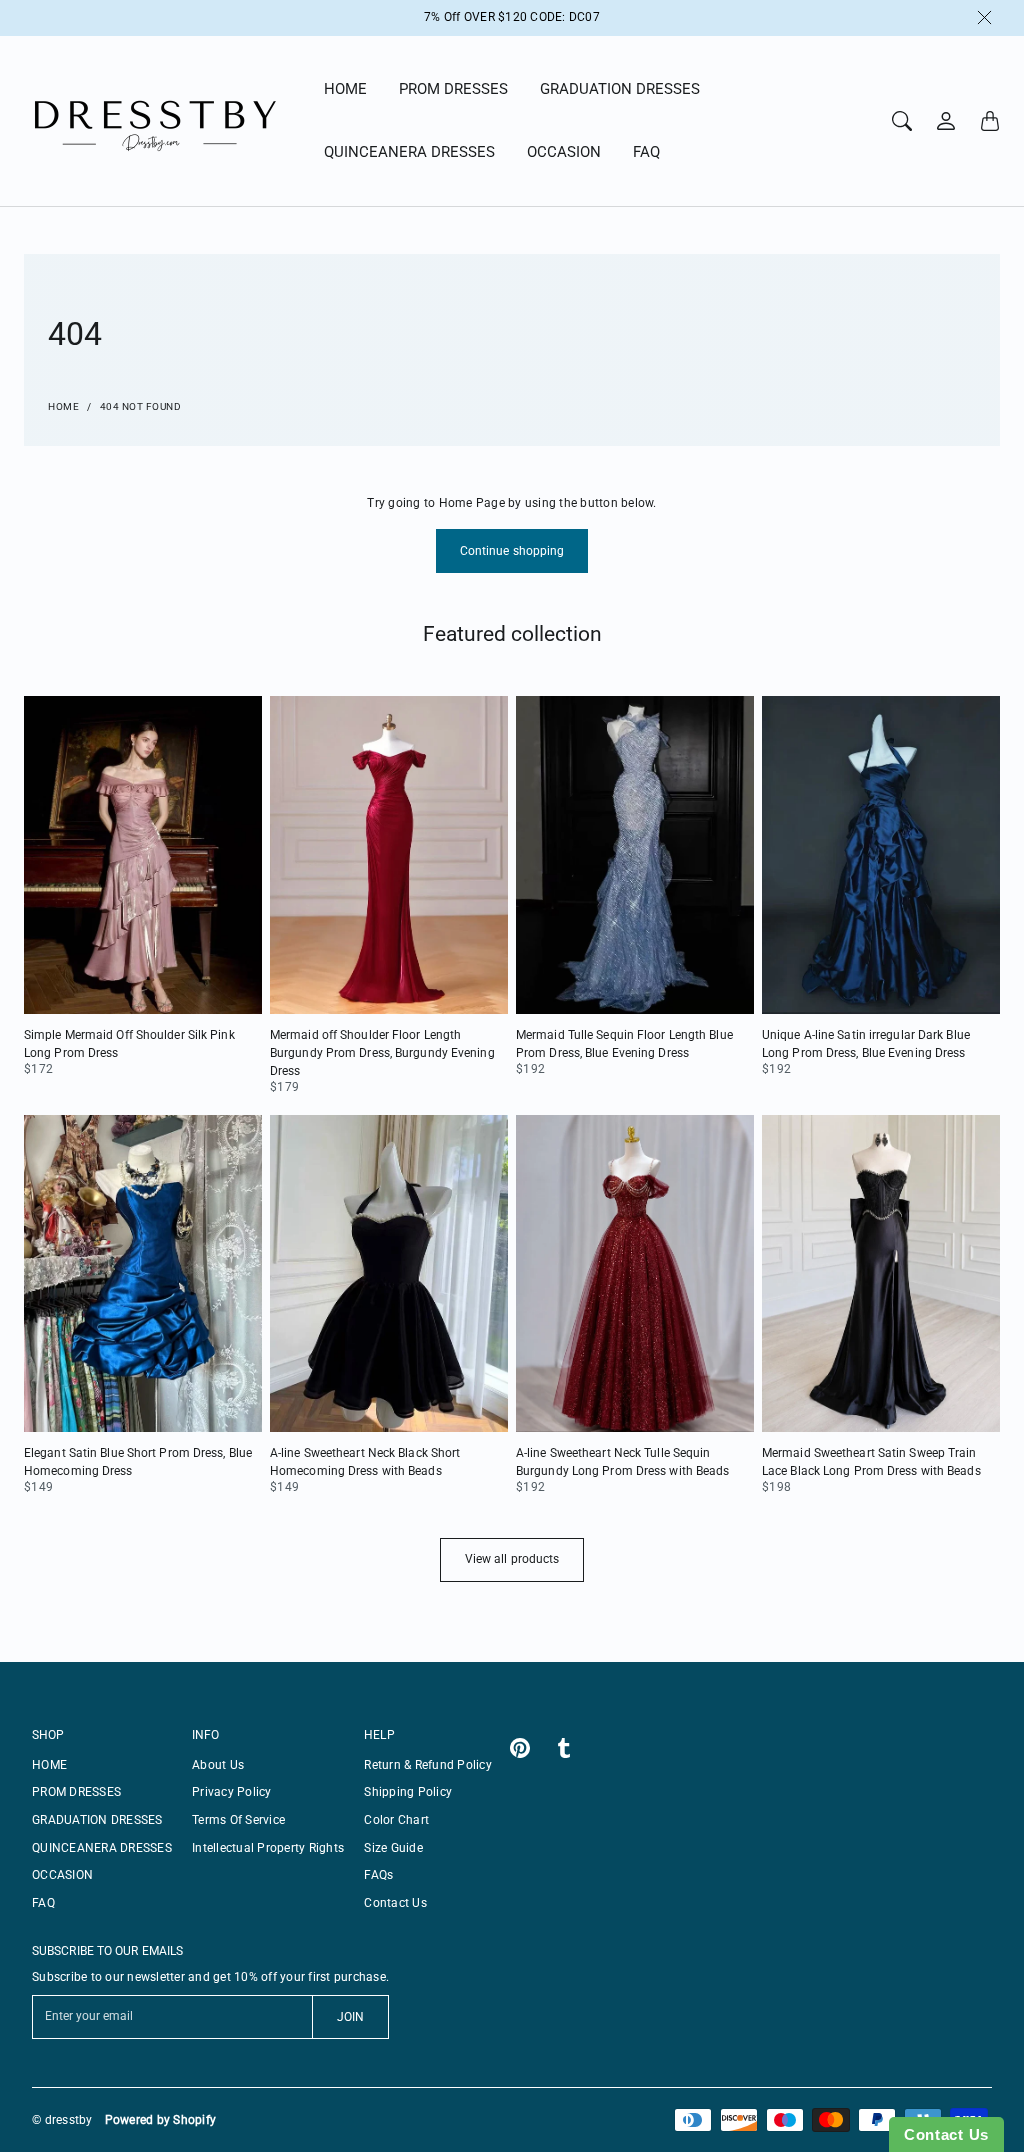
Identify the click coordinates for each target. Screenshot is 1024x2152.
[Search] (902, 121)
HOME (345, 89)
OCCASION (564, 152)
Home (63, 406)
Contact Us (395, 1903)
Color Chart (396, 1820)
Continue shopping (512, 551)
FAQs (378, 1875)
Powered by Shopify (161, 2120)
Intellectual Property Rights (268, 1848)
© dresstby (62, 2120)
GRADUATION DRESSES (620, 89)
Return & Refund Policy (428, 1765)
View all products (512, 1559)
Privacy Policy (232, 1792)
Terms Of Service (238, 1820)
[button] (520, 1748)
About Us (218, 1765)
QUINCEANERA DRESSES (409, 152)
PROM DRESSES (453, 89)
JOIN (350, 2017)
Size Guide (393, 1848)
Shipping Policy (408, 1792)
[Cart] (990, 121)
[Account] (946, 121)
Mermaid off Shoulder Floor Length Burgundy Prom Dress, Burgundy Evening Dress (382, 1053)
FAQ (646, 152)
